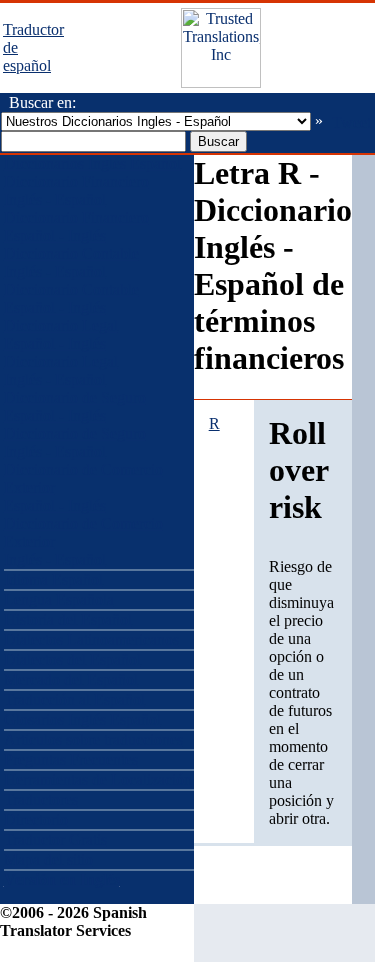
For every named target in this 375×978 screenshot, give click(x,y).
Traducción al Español (74, 699)
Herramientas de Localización (98, 779)
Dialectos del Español (72, 659)
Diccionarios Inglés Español (92, 163)
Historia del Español (68, 619)
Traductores (41, 799)
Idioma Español (53, 579)
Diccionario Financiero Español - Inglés (76, 226)
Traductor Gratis (55, 839)
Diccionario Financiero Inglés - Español (76, 190)
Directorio (36, 819)
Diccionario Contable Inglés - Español (71, 262)
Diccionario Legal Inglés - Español (61, 370)
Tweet (351, 122)
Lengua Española (59, 599)
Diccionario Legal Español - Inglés (61, 334)
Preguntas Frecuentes (71, 759)
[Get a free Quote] (221, 82)
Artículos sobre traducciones (93, 739)
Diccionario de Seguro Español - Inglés (75, 406)
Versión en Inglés (62, 879)
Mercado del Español (71, 679)
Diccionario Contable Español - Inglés (71, 298)
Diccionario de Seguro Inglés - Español (75, 442)
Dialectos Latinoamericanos (91, 639)
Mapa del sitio (48, 859)
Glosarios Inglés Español (82, 719)
